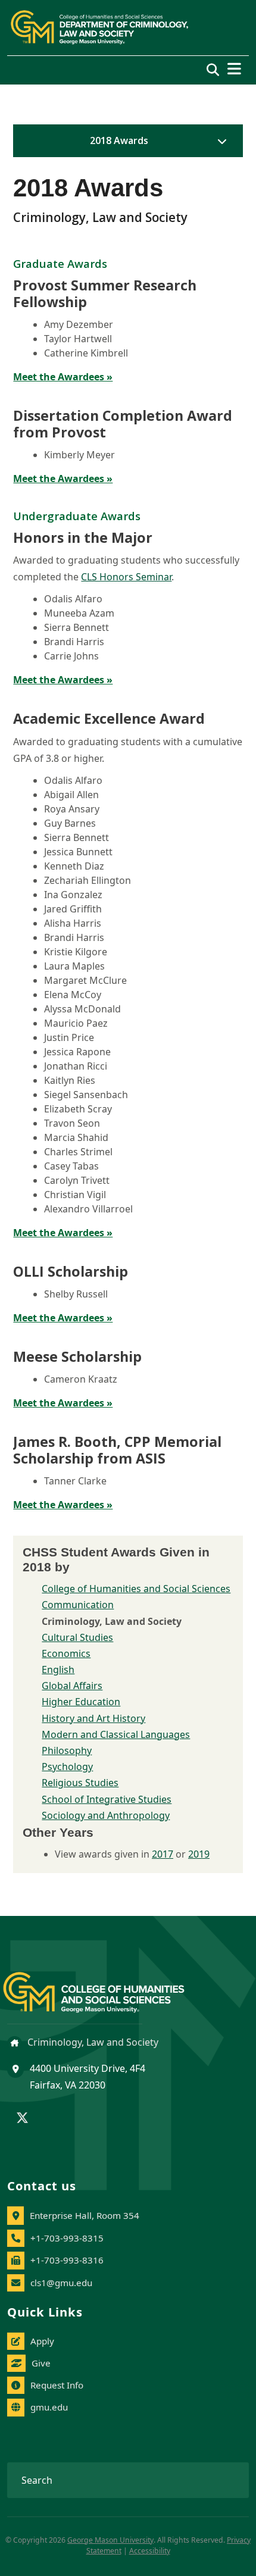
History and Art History (93, 1718)
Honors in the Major (83, 537)
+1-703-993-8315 (67, 2238)
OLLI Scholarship (71, 1271)
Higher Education (81, 1702)
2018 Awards (119, 140)
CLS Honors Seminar (126, 577)
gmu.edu (49, 2407)
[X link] (22, 2119)
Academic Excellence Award (109, 718)
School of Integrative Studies (107, 1799)
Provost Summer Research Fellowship (105, 293)
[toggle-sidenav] (219, 141)
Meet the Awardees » (63, 377)
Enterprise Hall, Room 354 (85, 2215)
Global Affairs (72, 1686)
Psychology (67, 1767)
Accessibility (150, 2551)
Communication (78, 1605)
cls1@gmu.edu (61, 2283)
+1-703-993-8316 (67, 2260)
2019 (199, 1854)
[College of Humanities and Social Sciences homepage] (106, 1985)
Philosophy (67, 1750)
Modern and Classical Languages (116, 1734)
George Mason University (110, 2540)
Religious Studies (80, 1783)
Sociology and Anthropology (106, 1815)
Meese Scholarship (77, 1356)
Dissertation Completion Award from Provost (123, 424)
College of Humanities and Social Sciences (136, 1589)
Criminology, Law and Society (92, 2042)
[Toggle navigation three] (234, 69)
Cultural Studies (77, 1637)
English (58, 1670)
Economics (66, 1653)
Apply (42, 2341)
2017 (163, 1854)
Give (41, 2363)
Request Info (57, 2385)
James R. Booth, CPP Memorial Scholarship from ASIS (117, 1450)
